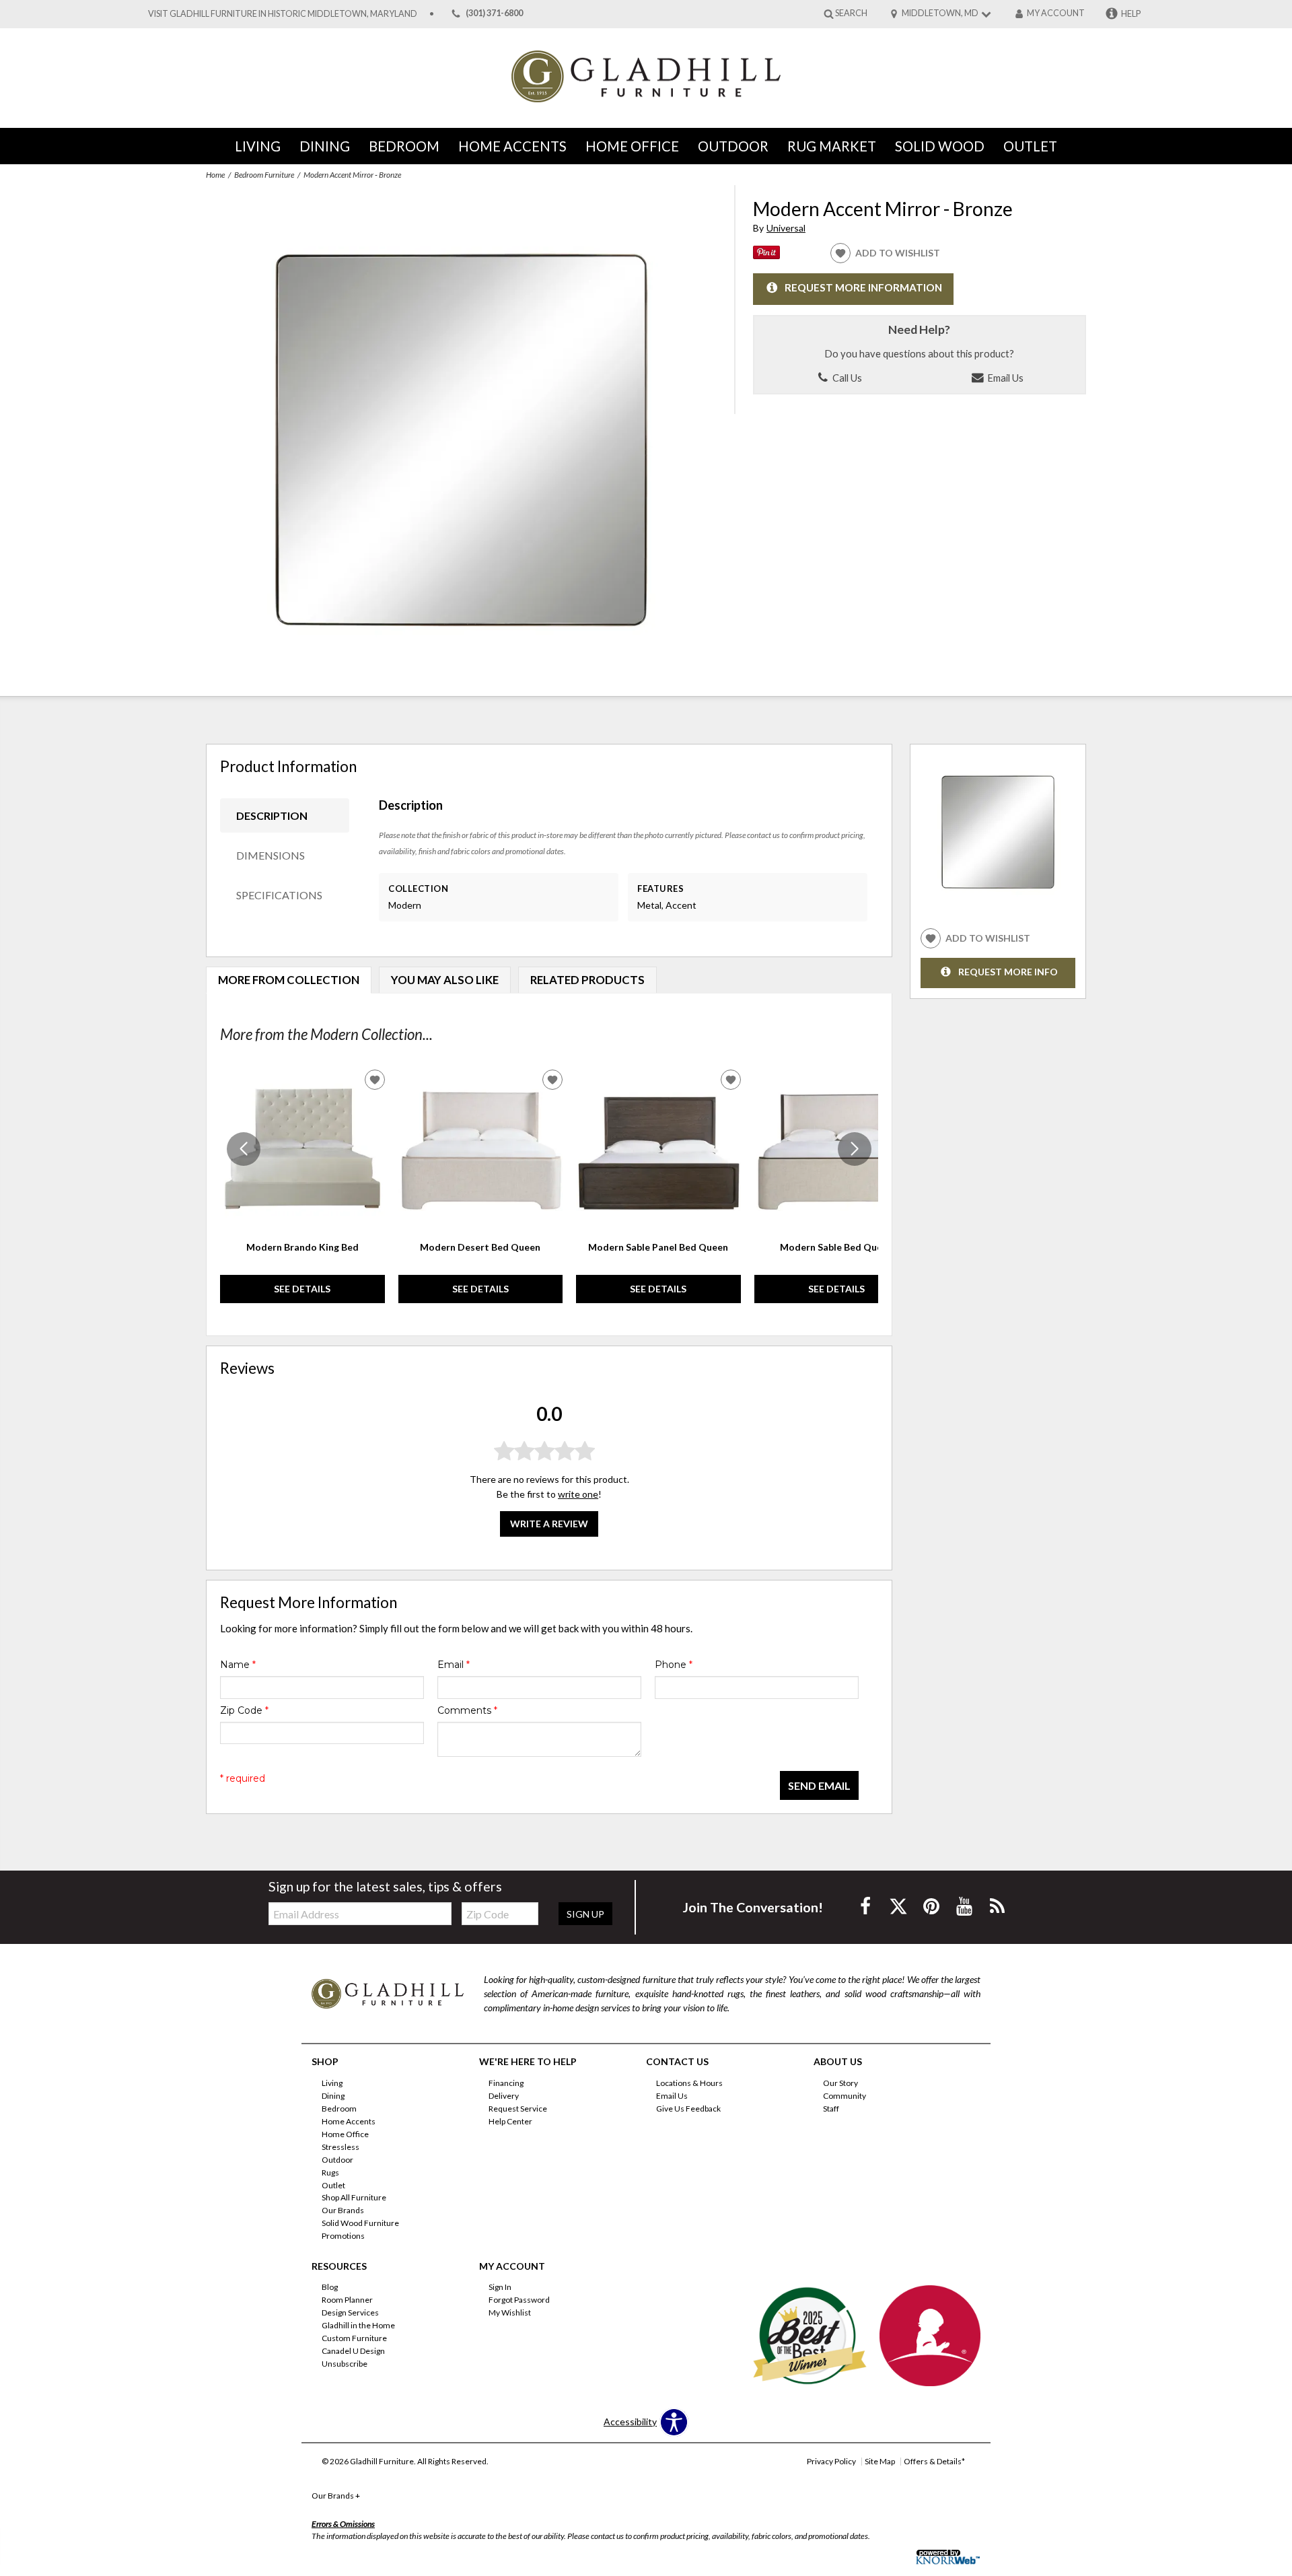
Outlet (1030, 146)
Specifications (279, 895)
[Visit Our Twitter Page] (899, 1906)
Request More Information (863, 287)
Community (845, 2096)
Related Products (587, 980)
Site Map (880, 2461)
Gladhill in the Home (358, 2325)
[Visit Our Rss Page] (997, 1906)
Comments (467, 1710)
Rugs (330, 2172)
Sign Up (585, 1914)
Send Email (819, 1785)
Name (238, 1665)
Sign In (500, 2287)
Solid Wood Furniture (360, 2223)
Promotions (343, 2236)
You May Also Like (445, 980)
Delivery (504, 2096)
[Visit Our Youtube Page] (965, 1906)
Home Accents (512, 146)
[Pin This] (766, 255)
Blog (330, 2287)
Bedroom (404, 146)
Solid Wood (940, 146)
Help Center (510, 2121)
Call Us (846, 378)
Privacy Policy (831, 2461)
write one (578, 1494)
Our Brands (343, 2210)
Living (258, 146)
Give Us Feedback (688, 2109)
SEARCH (851, 13)
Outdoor (733, 146)
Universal (786, 228)
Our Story (840, 2083)
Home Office (632, 146)
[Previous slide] (244, 1149)
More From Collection (289, 980)
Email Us (1004, 378)
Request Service (518, 2109)
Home (215, 175)
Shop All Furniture (354, 2197)
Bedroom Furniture (264, 175)
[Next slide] (855, 1149)
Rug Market (832, 146)
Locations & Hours (689, 2083)
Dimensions (271, 855)
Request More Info (1008, 972)
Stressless (340, 2147)
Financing (506, 2083)
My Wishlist (510, 2312)
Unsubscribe (345, 2364)
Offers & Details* (934, 2461)
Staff (831, 2109)
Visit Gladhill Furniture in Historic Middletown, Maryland (283, 14)
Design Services (350, 2312)
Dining (325, 146)
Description (272, 815)
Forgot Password (519, 2300)
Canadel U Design (353, 2351)
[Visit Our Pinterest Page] (932, 1906)
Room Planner (347, 2300)
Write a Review (549, 1524)
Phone (674, 1665)
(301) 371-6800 (494, 14)
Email (454, 1665)
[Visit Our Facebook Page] (866, 1906)
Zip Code (244, 1710)
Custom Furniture (354, 2338)
